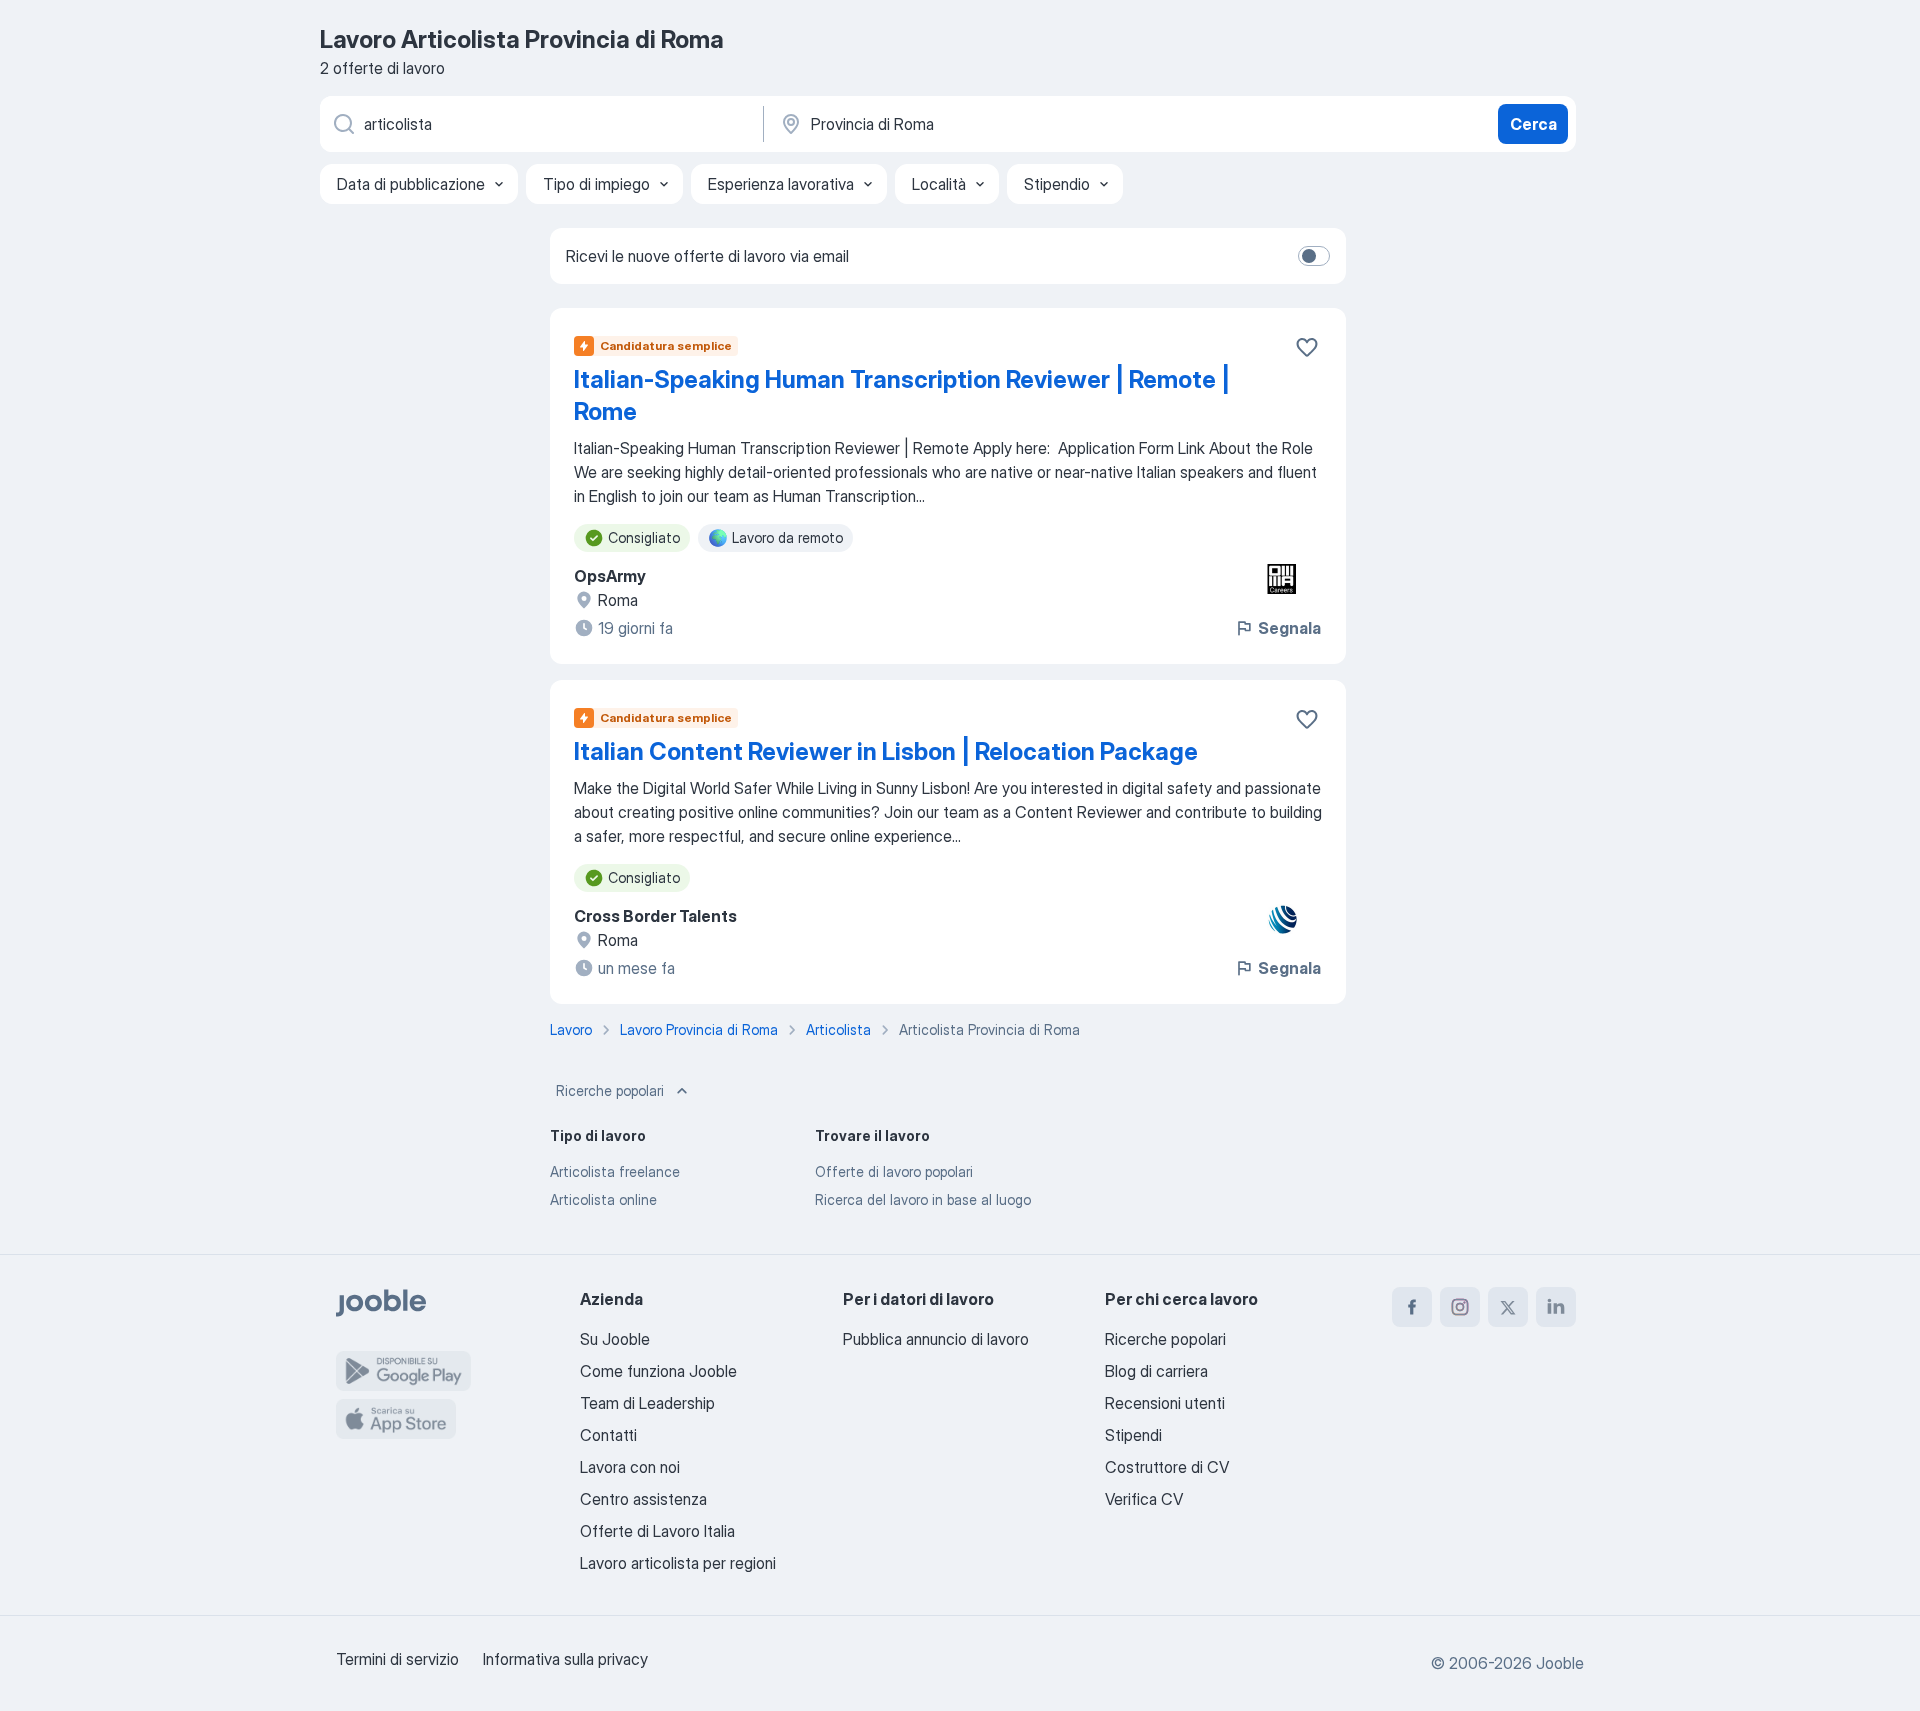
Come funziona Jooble (658, 1371)
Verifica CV (1144, 1499)
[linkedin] (1556, 1307)
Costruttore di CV (1167, 1467)
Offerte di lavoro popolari (894, 1171)
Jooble (1560, 1663)
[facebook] (1412, 1307)
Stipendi (1133, 1435)
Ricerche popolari (610, 1090)
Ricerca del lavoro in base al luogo (923, 1199)
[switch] (1314, 256)
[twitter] (1508, 1307)
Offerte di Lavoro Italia (657, 1531)
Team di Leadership (647, 1403)
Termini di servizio (397, 1659)
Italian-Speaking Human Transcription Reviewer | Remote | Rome (902, 395)
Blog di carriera (1156, 1371)
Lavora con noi (630, 1467)
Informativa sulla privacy (565, 1659)
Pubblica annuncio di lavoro (936, 1339)
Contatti (608, 1435)
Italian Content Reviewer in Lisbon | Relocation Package (886, 751)
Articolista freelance (615, 1171)
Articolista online (603, 1199)
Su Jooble (615, 1339)
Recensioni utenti (1165, 1403)
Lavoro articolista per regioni (678, 1563)
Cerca (1533, 124)
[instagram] (1460, 1307)
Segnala (1289, 628)
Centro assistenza (643, 1499)
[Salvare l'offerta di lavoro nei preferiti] (1307, 347)
